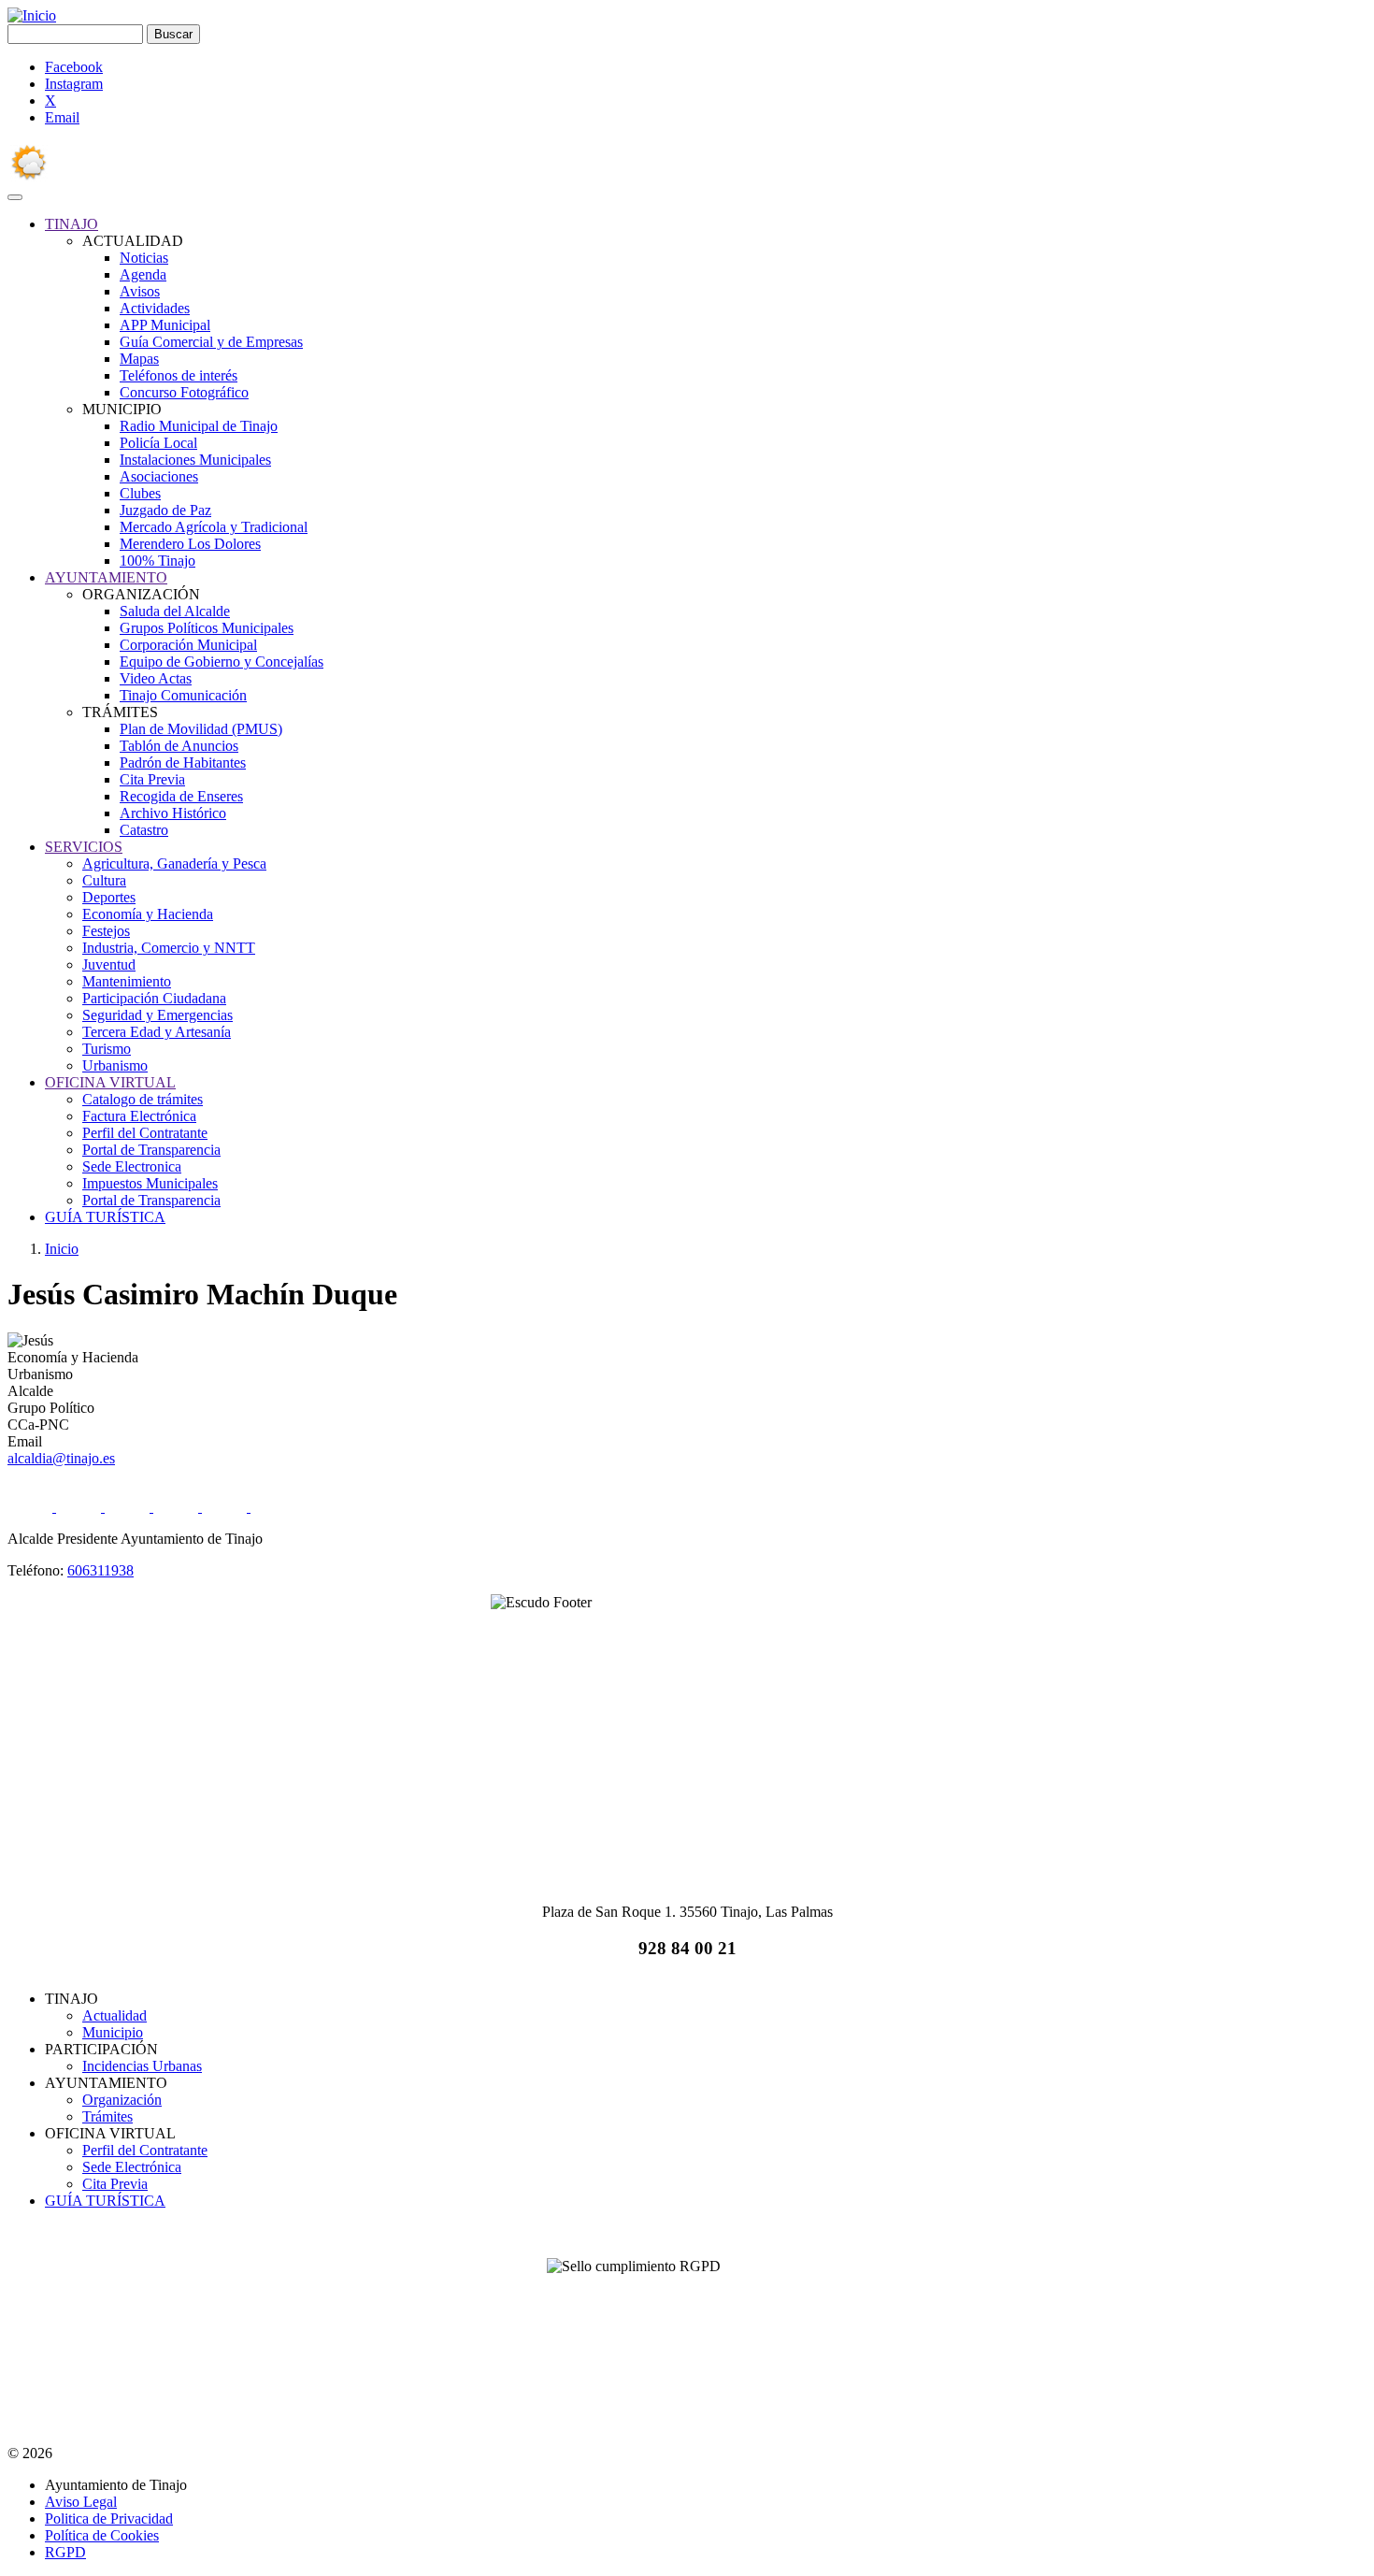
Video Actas (156, 678)
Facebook (74, 67)
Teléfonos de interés (179, 375)
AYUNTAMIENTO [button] (106, 577)
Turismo (107, 1049)
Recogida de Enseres (181, 796)
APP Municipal (165, 325)
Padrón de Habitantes (183, 763)
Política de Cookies (102, 2535)
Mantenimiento (127, 981)
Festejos (106, 931)
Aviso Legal (81, 2502)
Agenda (143, 274)
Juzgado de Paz (165, 510)
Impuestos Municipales (150, 1183)
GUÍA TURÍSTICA (105, 2201)
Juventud (109, 964)
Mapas (139, 359)
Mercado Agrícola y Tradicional (214, 527)
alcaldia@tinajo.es (61, 1458)
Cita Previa (152, 779)
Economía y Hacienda (148, 914)
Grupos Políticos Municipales (207, 628)
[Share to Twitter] (80, 1507)
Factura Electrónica (139, 1116)
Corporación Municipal (188, 645)
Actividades (155, 308)
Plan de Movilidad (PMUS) (201, 729)
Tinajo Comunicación (183, 695)
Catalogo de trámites (143, 1099)
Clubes (140, 493)
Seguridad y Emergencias (157, 1015)
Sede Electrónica (132, 2167)
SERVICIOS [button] (84, 847)
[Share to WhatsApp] (129, 1507)
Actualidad (114, 2015)
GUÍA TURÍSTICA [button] (105, 1217)
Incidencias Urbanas (142, 2066)
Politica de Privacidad (109, 2518)
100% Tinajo (157, 561)
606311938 (100, 1570)
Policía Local (158, 443)
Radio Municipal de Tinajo (199, 426)
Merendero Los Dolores (190, 544)
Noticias (144, 258)
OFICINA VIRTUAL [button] (110, 1082)
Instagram (74, 84)
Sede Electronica (132, 1166)
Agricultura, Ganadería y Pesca (174, 863)
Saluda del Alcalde (175, 611)
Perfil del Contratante (145, 1133)
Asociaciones (159, 476)
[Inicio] (32, 15)
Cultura (104, 880)
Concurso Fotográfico (184, 392)
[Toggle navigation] (15, 197)
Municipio (113, 2032)
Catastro (144, 830)
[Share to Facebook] (32, 1507)
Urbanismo (115, 1065)
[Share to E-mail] (226, 1507)
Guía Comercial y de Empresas (211, 342)
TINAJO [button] (72, 224)
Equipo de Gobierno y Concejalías (222, 662)
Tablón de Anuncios (179, 746)
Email (62, 117)
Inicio (62, 1249)
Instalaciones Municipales (195, 460)
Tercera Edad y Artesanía (157, 1032)
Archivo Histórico (173, 813)
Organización (122, 2100)
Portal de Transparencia (151, 1150)
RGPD (65, 2552)
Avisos (140, 291)
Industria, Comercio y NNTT (169, 948)
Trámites (107, 2116)
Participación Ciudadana (154, 998)
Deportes (109, 897)
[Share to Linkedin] (178, 1507)
